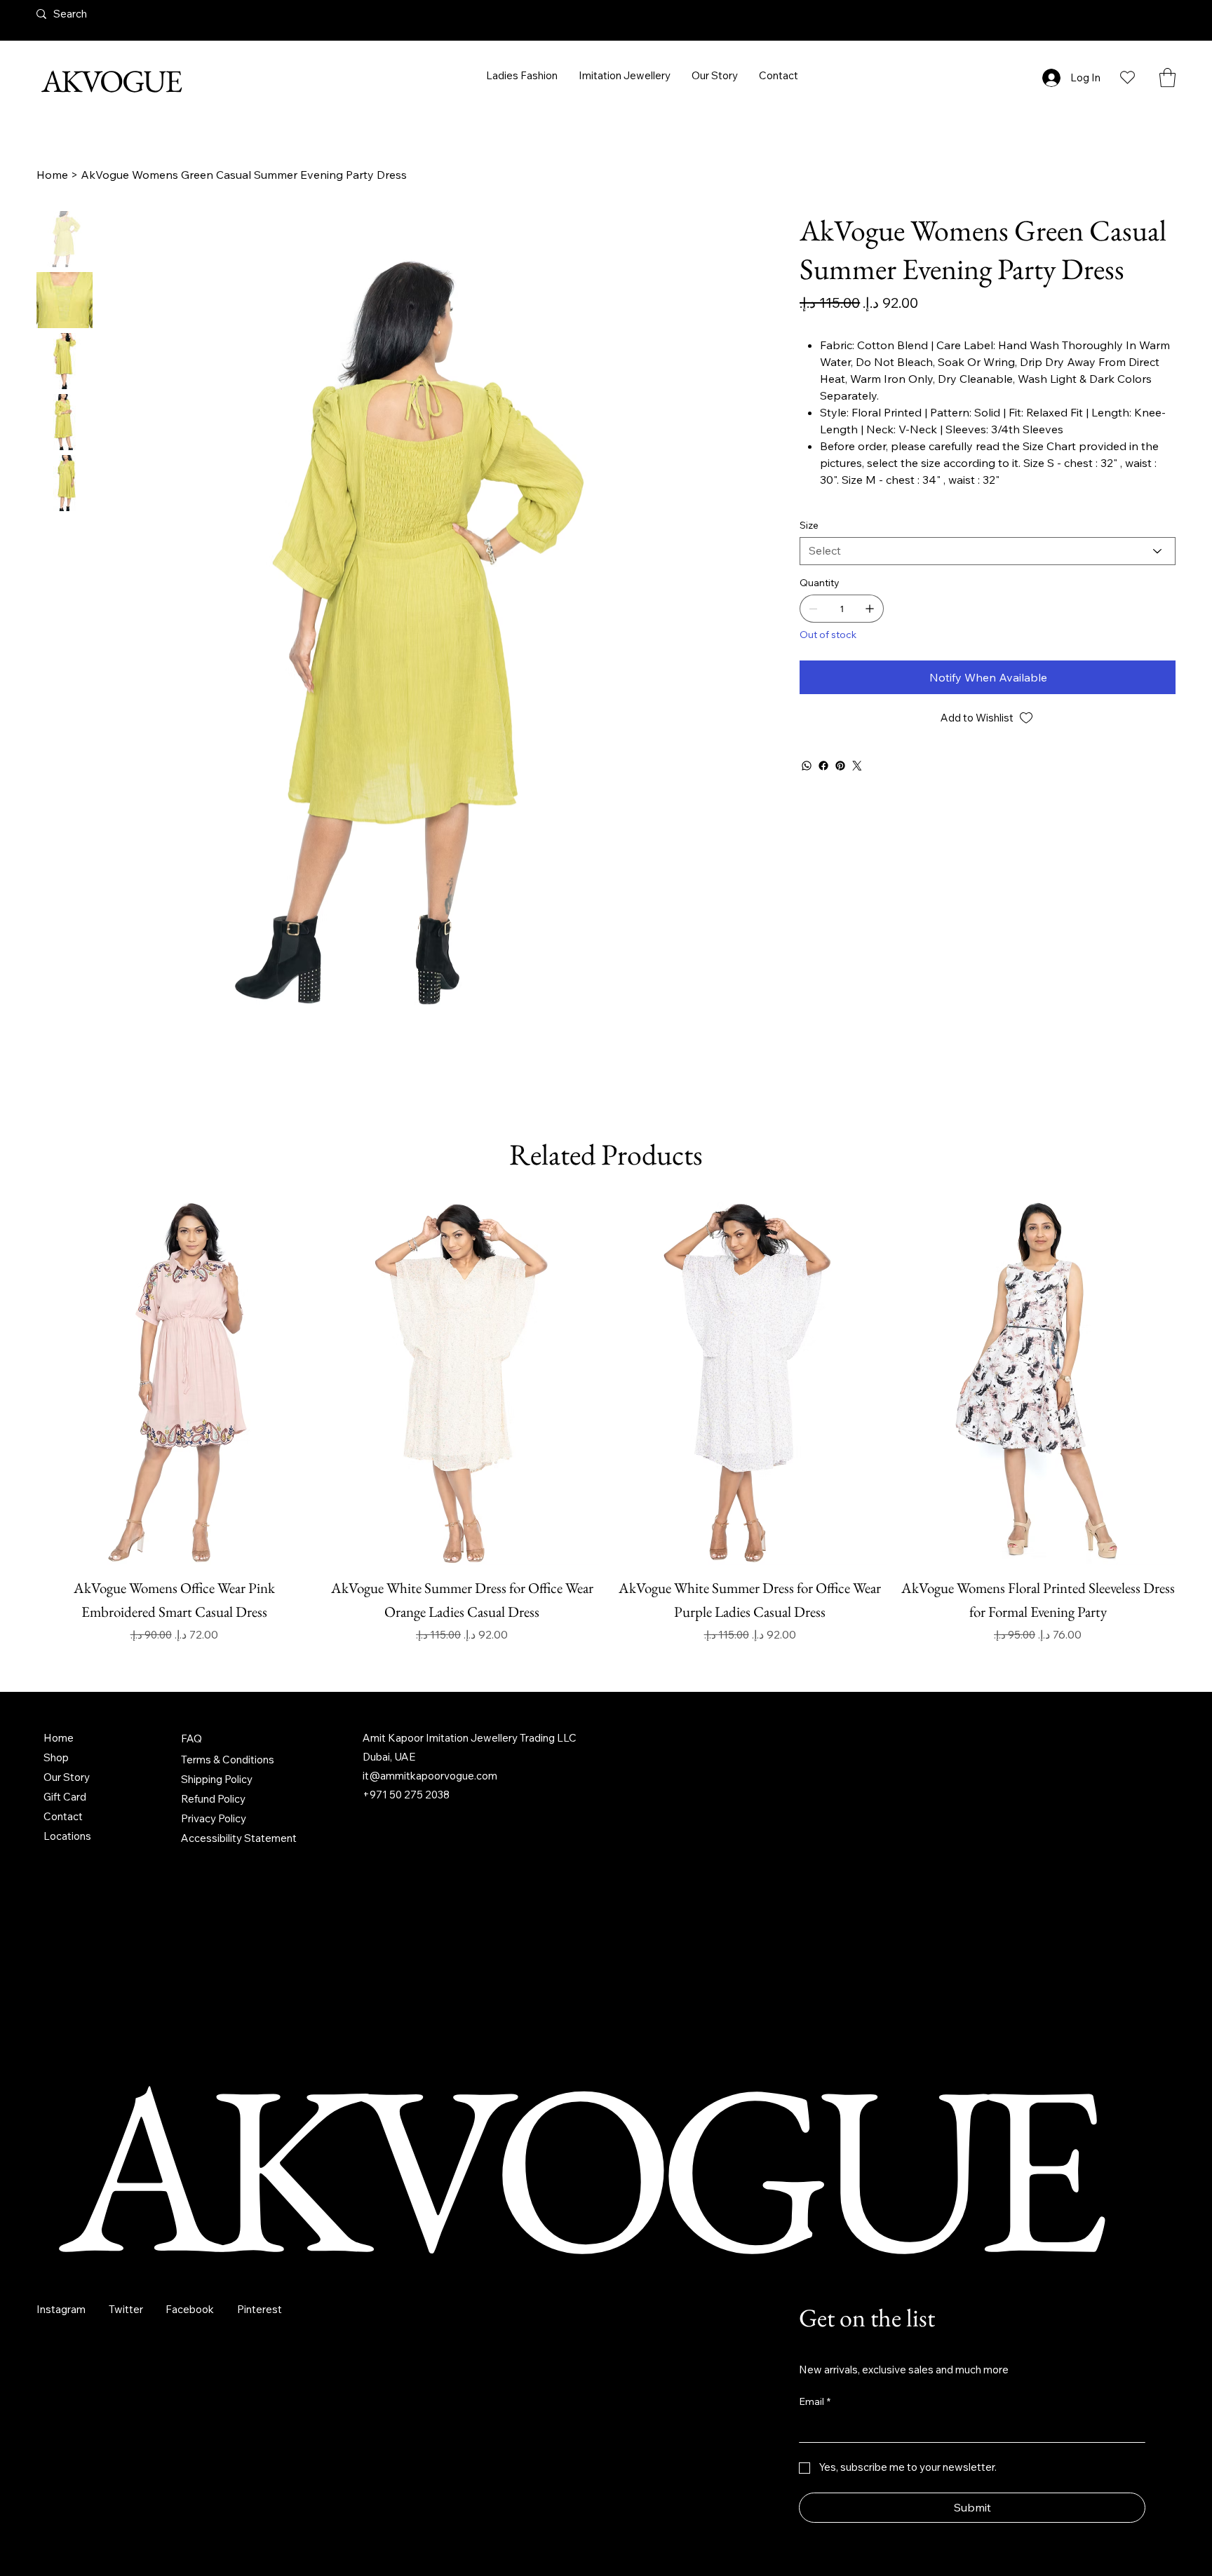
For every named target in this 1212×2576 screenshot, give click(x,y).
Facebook (190, 2382)
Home (59, 1811)
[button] (1167, 77)
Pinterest (260, 2382)
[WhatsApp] (807, 766)
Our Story (67, 1850)
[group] (606, 1494)
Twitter (126, 2382)
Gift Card (65, 1870)
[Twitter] (857, 766)
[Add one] (870, 609)
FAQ (191, 1811)
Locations (67, 1909)
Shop (56, 1830)
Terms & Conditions (228, 1832)
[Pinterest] (840, 766)
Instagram (61, 2382)
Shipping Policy (217, 1852)
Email (815, 2474)
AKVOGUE (109, 81)
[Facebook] (823, 766)
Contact (63, 1889)
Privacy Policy (214, 1891)
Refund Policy (213, 1872)
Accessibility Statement (239, 1911)
